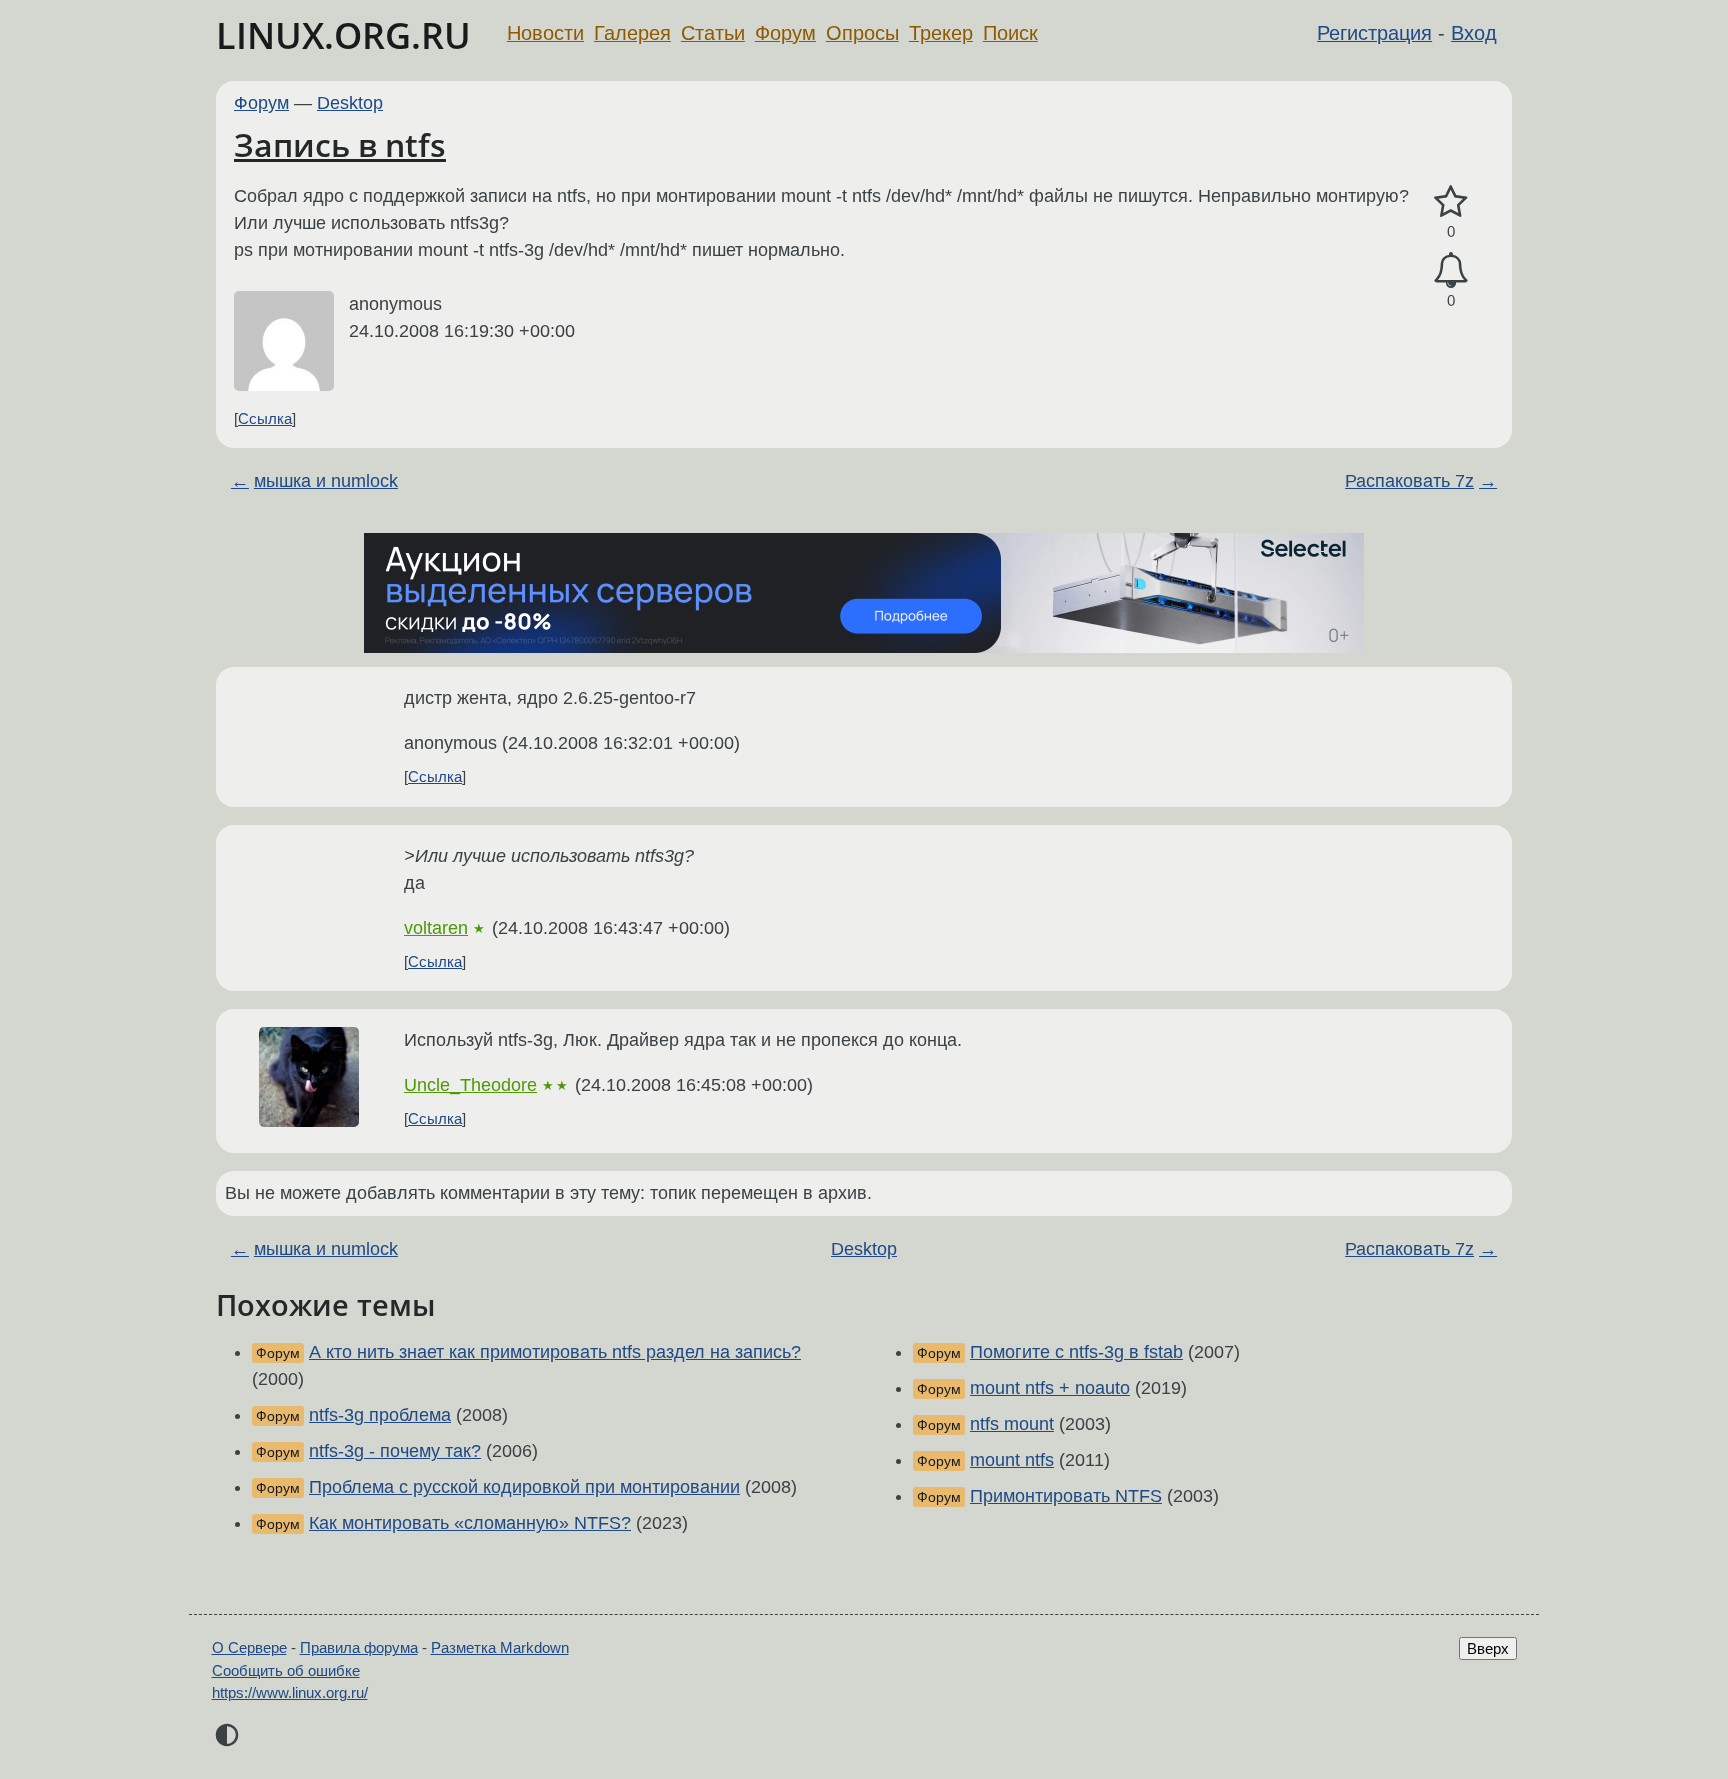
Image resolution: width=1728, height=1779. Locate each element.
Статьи (713, 33)
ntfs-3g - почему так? (395, 1451)
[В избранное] (1451, 202)
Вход (1474, 33)
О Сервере (249, 1647)
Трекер (941, 33)
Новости (545, 33)
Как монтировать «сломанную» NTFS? (470, 1523)
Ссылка (265, 418)
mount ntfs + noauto (1050, 1388)
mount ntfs (1012, 1460)
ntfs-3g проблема (380, 1415)
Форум (785, 33)
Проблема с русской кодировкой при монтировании (524, 1487)
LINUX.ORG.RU (343, 35)
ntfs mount (1012, 1424)
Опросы (862, 33)
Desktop (350, 103)
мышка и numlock (326, 481)
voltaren (436, 928)
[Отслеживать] (1451, 270)
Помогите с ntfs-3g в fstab (1076, 1352)
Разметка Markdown (500, 1647)
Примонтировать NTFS (1066, 1496)
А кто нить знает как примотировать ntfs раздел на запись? (555, 1352)
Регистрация (1374, 33)
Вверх (1488, 1648)
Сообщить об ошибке (286, 1670)
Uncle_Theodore (470, 1085)
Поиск (1010, 33)
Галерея (632, 33)
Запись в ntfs (340, 144)
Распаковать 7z (1409, 481)
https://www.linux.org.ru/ (290, 1692)
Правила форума (359, 1647)
